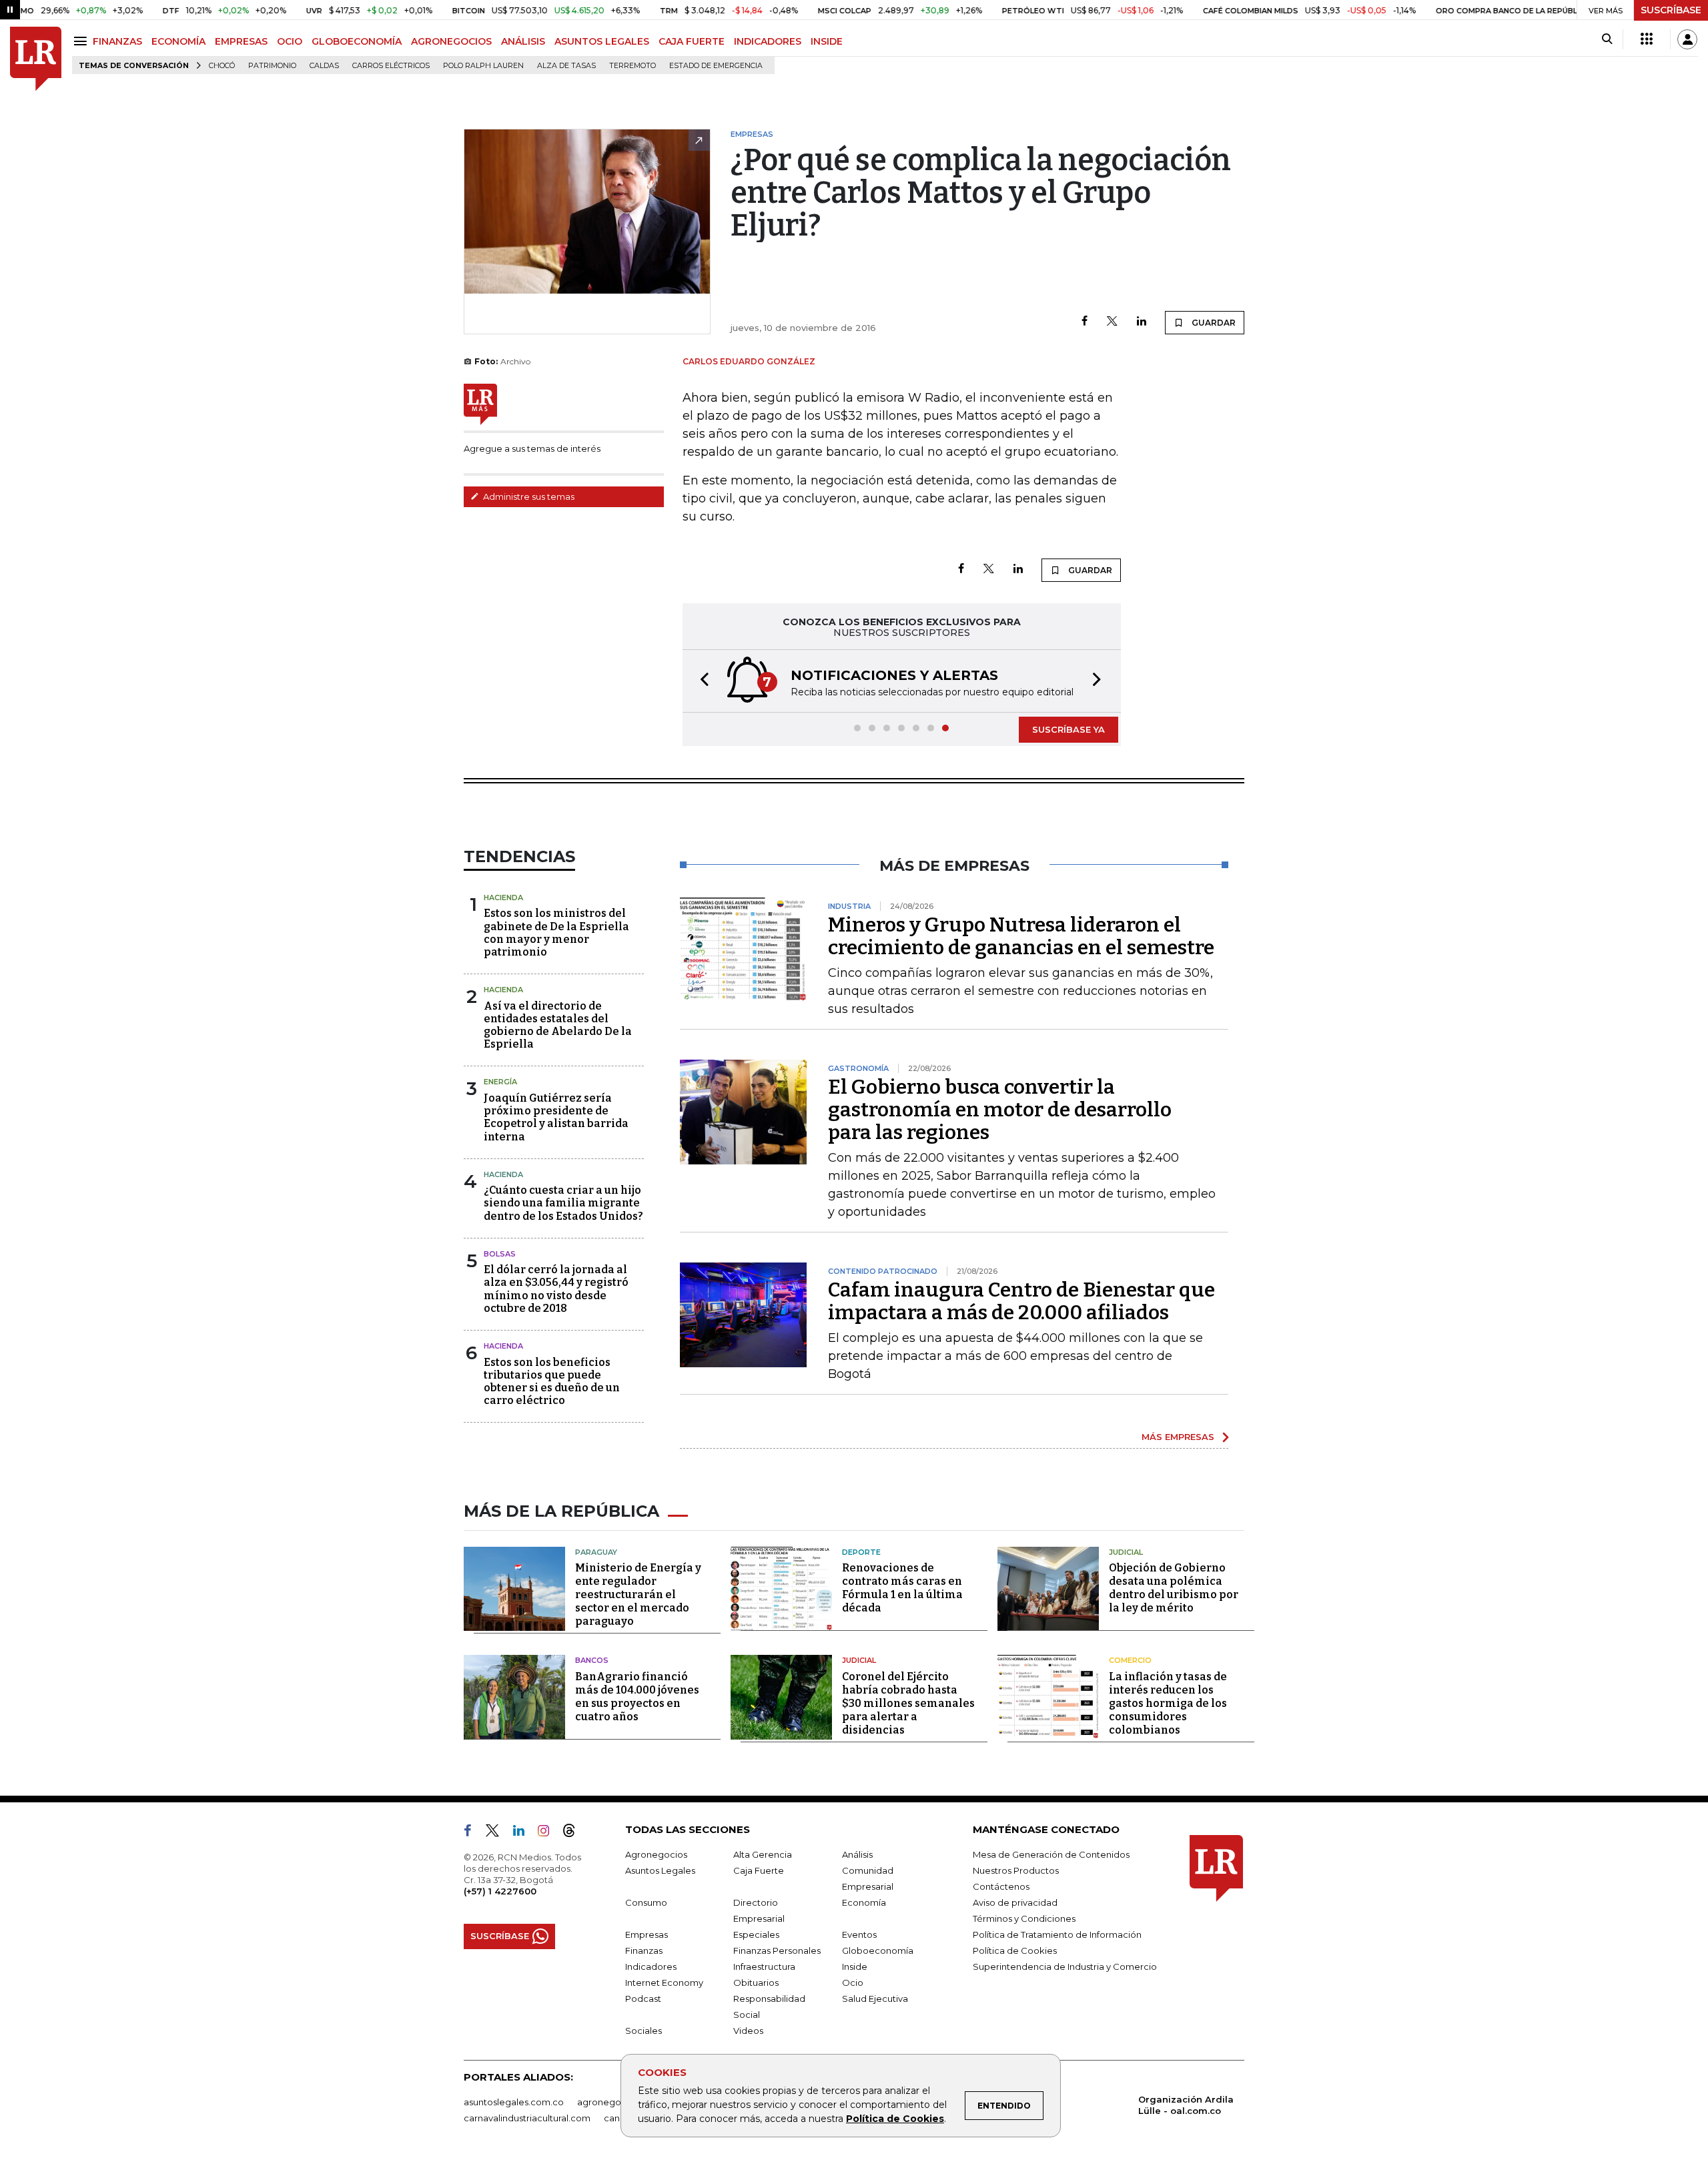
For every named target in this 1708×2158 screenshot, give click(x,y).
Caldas (324, 66)
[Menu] (82, 41)
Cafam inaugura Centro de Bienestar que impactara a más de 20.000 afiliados (1021, 1301)
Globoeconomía (878, 1950)
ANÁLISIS (523, 41)
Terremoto (632, 66)
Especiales (756, 1934)
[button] (701, 681)
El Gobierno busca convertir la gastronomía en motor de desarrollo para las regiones (1000, 1110)
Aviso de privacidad (1015, 1902)
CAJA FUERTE (692, 41)
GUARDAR (1213, 323)
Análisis (857, 1854)
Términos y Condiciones (1024, 1918)
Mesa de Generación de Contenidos (1051, 1854)
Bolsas (500, 1254)
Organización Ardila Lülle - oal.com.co (1186, 2105)
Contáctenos (1001, 1886)
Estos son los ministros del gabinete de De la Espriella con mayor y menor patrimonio (556, 933)
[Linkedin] (1142, 322)
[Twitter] (1112, 322)
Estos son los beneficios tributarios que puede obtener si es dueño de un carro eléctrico (552, 1382)
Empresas (647, 1934)
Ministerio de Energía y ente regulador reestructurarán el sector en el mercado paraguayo (638, 1594)
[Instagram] (549, 1833)
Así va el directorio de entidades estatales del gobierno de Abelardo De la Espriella (558, 1025)
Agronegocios (656, 1854)
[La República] (36, 59)
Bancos (592, 1660)
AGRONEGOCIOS (451, 41)
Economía (864, 1902)
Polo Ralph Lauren (483, 66)
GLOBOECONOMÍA (357, 41)
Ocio (853, 1983)
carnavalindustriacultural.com (527, 2118)
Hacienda (503, 897)
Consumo (646, 1902)
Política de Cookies (895, 2119)
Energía (500, 1082)
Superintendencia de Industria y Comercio (1065, 1966)
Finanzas (644, 1950)
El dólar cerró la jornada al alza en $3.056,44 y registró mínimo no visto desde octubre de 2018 (556, 1289)
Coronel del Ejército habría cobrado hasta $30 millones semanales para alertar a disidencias (908, 1703)
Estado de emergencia (716, 66)
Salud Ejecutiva (875, 1999)
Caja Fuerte (759, 1870)
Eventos (859, 1934)
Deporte (861, 1552)
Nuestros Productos (1016, 1870)
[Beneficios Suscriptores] (1647, 39)
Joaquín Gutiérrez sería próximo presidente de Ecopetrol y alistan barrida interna (556, 1117)
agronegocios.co (614, 2102)
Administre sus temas (528, 496)
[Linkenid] (524, 1833)
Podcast (643, 1999)
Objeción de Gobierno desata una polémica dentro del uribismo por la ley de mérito (1174, 1588)
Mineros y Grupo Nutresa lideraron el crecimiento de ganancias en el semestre (1021, 936)
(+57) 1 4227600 (500, 1891)
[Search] (1607, 39)
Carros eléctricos (391, 66)
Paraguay (596, 1552)
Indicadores (651, 1966)
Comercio (1130, 1660)
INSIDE (827, 41)
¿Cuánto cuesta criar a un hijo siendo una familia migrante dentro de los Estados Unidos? (563, 1203)
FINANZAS (117, 41)
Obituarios (756, 1983)
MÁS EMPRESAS (1178, 1437)
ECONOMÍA (178, 41)
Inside (855, 1966)
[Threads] (574, 1833)
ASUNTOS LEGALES (602, 41)
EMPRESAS (241, 41)
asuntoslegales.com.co (514, 2102)
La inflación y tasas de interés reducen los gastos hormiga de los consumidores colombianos (1168, 1703)
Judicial (1126, 1552)
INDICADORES (768, 41)
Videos (748, 2031)
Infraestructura (764, 1966)
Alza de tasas (566, 66)
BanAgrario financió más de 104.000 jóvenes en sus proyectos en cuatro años (637, 1697)
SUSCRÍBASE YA (1069, 729)
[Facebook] (1085, 322)
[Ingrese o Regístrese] (1687, 39)
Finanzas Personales (777, 1950)
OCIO (290, 41)
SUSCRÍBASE (1671, 10)
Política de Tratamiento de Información (1057, 1934)
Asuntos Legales (660, 1870)
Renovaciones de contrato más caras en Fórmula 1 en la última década (902, 1588)
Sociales (644, 2031)
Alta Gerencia (763, 1854)
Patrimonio (272, 66)
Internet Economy (664, 1983)
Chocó (222, 66)
